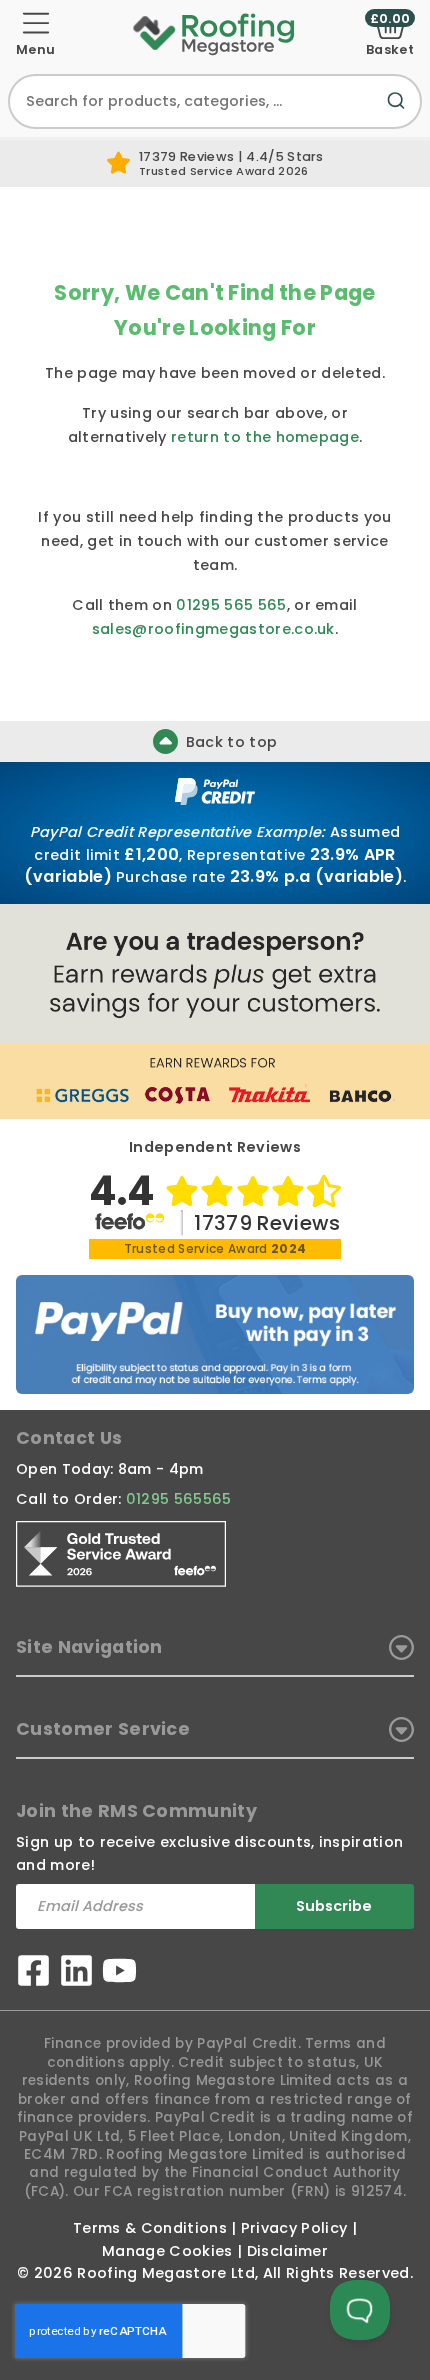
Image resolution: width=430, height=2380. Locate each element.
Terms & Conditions (150, 2228)
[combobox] (215, 101)
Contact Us (69, 1438)
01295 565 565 (231, 605)
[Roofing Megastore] (215, 33)
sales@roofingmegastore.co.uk (213, 629)
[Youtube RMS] (119, 1973)
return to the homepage (265, 437)
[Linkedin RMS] (76, 1973)
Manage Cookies (167, 2251)
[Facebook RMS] (33, 1973)
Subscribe (334, 1906)
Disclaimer (287, 2251)
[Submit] (400, 112)
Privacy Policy (294, 2228)
